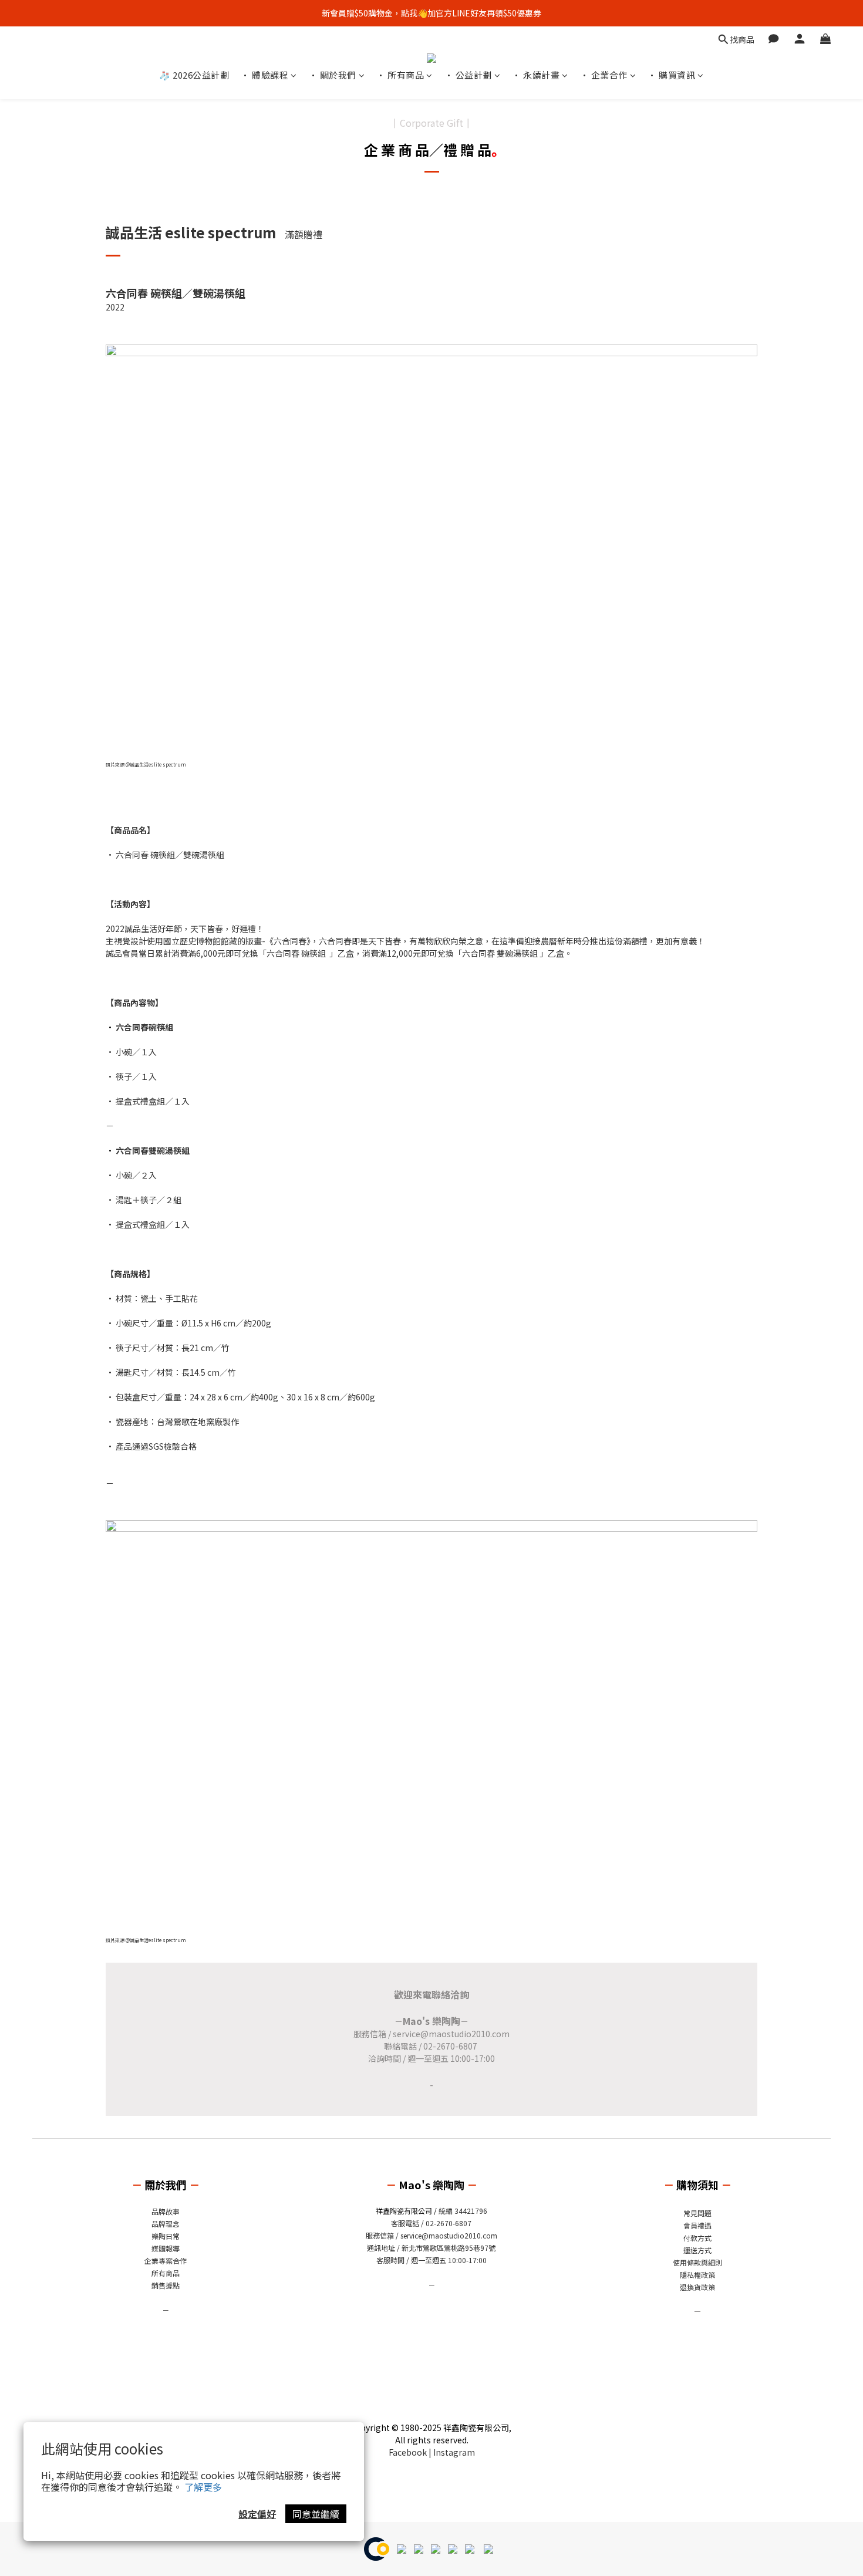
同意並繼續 (316, 2514)
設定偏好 (257, 2514)
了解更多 (203, 2487)
